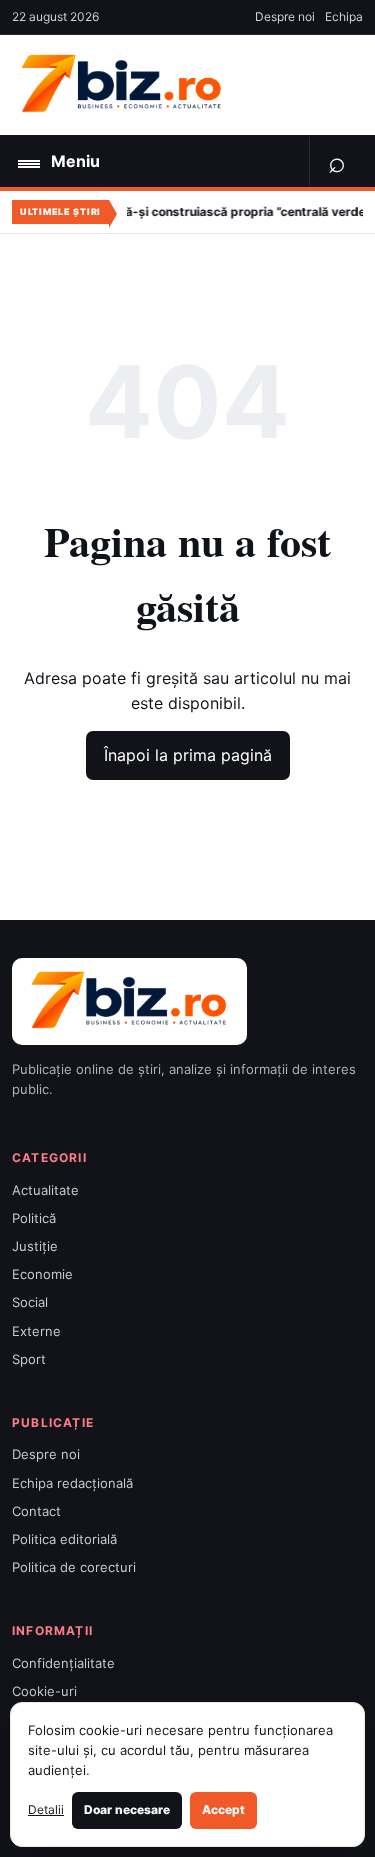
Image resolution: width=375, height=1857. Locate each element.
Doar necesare (127, 1809)
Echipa (344, 16)
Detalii (46, 1809)
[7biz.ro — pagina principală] (122, 85)
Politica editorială (64, 1539)
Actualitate (45, 1190)
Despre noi (285, 16)
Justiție (35, 1246)
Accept (223, 1809)
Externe (36, 1331)
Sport (29, 1359)
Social (30, 1302)
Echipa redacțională (72, 1483)
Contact (36, 1511)
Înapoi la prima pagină (188, 755)
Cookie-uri (44, 1691)
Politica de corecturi (74, 1567)
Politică (34, 1218)
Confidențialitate (63, 1663)
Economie (42, 1274)
